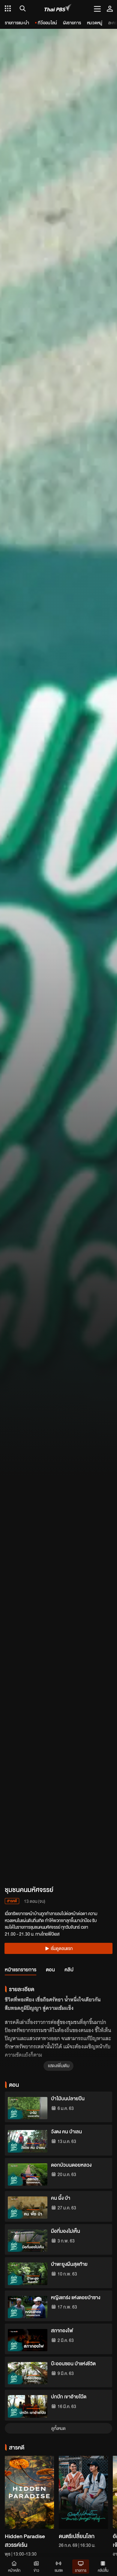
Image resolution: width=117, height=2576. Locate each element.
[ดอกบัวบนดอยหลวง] (28, 2175)
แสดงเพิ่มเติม (59, 2065)
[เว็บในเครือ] (8, 8)
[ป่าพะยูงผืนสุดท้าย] (28, 2274)
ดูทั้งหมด (58, 2428)
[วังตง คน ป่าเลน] (28, 2141)
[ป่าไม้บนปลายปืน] (28, 2108)
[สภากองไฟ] (28, 2340)
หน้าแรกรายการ (21, 1969)
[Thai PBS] (58, 9)
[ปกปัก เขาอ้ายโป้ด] (28, 2406)
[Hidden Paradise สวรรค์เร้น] (29, 2492)
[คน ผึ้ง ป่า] (28, 2208)
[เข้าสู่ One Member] (110, 8)
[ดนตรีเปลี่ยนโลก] (83, 2492)
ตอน (50, 1969)
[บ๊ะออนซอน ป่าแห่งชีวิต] (28, 2373)
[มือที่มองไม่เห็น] (28, 2241)
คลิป (69, 1969)
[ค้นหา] (22, 8)
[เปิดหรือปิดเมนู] (97, 8)
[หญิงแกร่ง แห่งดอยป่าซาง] (28, 2307)
